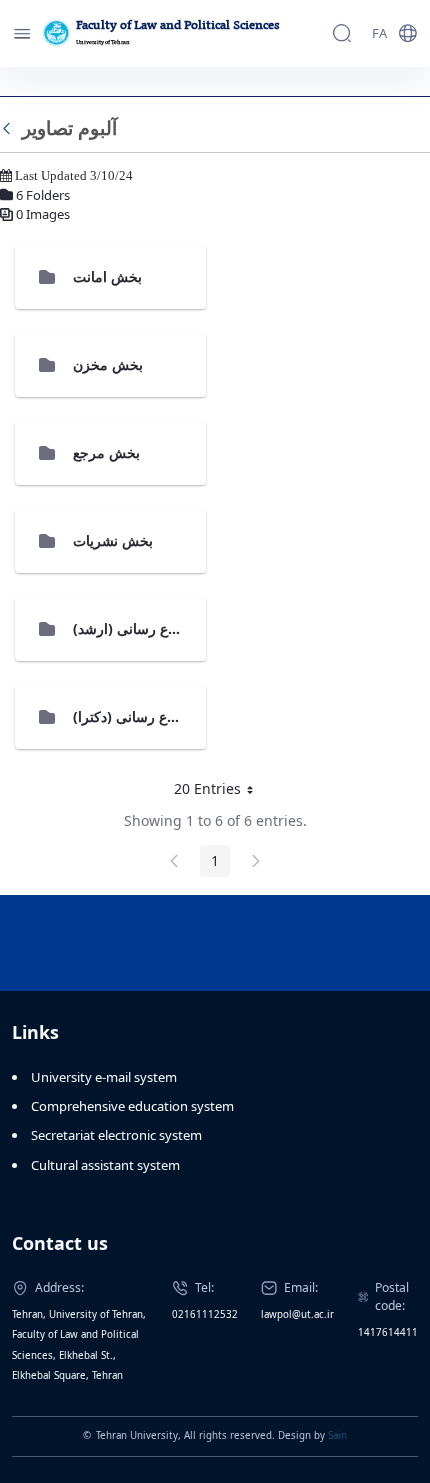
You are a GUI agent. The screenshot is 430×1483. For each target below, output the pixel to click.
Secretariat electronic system (116, 1135)
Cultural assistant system (105, 1165)
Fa (379, 33)
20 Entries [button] (221, 792)
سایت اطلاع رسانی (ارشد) (151, 628)
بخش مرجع (106, 452)
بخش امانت (107, 276)
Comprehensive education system (132, 1106)
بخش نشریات (113, 540)
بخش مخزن (108, 364)
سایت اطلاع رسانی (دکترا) (150, 716)
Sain (337, 1435)
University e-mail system (104, 1077)
